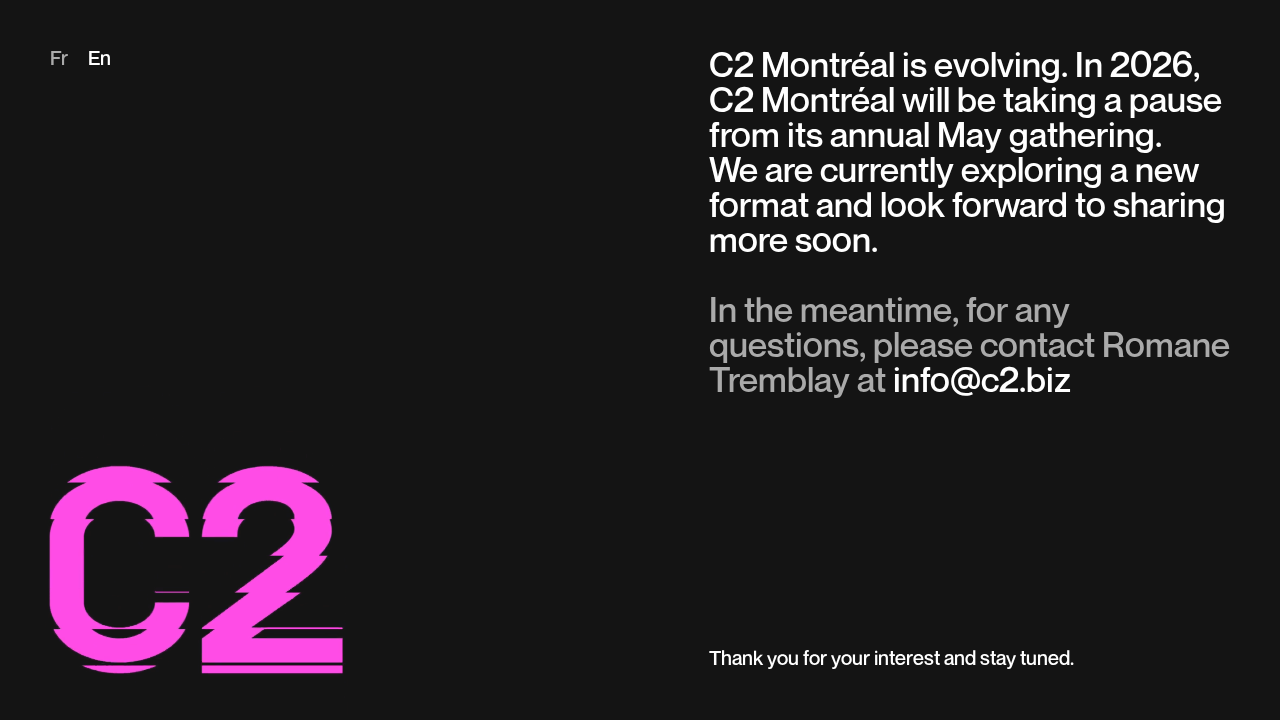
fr (59, 60)
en (99, 60)
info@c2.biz (982, 382)
